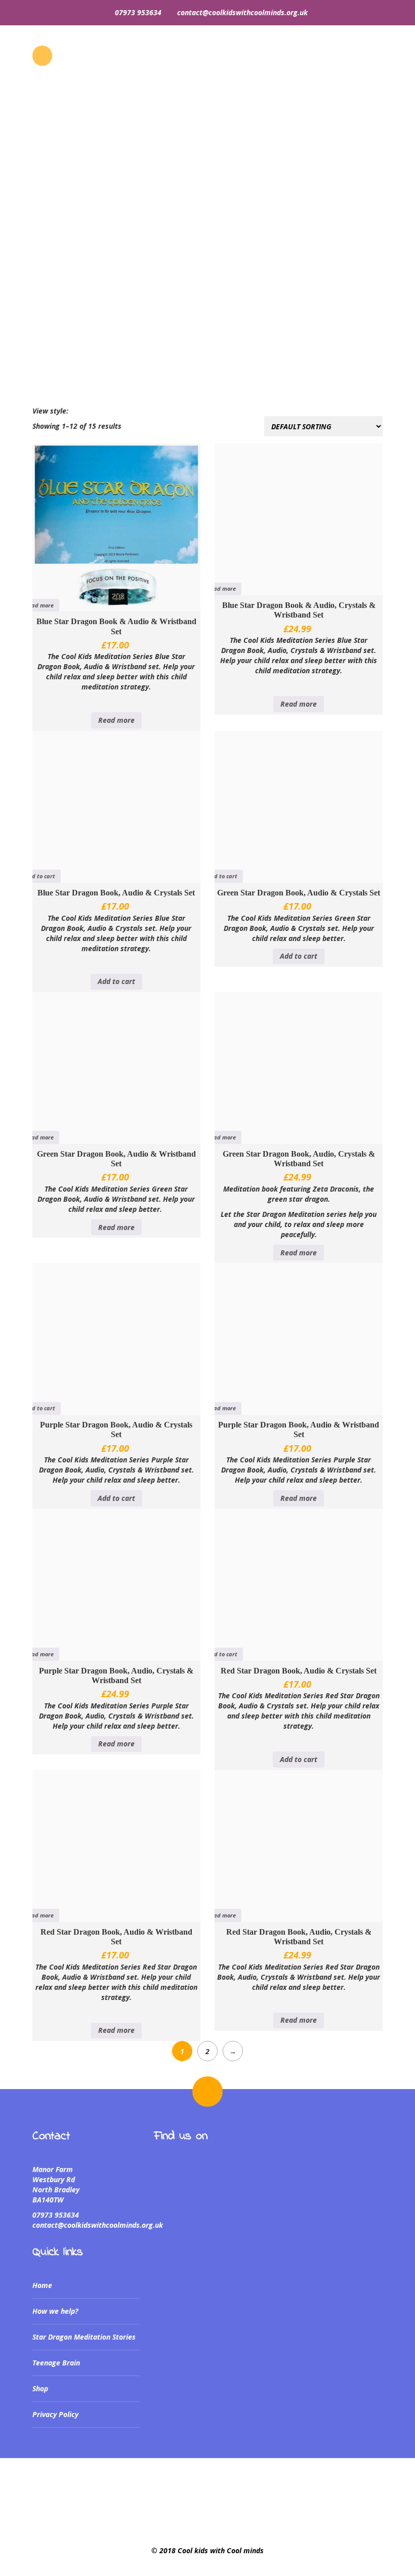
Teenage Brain (56, 2363)
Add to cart (40, 876)
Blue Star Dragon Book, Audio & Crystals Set (116, 893)
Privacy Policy (55, 2414)
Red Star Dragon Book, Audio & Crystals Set (299, 1671)
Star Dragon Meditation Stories (84, 2337)
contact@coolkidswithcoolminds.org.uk (242, 12)
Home (13, 362)
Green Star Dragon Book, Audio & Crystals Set (299, 893)
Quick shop (74, 585)
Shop (40, 2388)
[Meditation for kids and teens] (207, 127)
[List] (81, 411)
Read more (39, 605)
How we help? (55, 2311)
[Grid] (73, 411)
